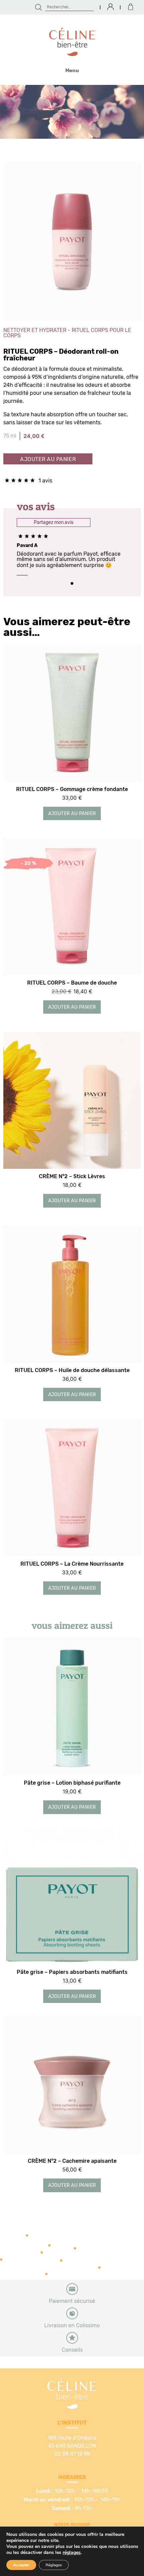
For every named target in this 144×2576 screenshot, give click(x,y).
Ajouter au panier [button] (72, 814)
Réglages (54, 2565)
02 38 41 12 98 (72, 2454)
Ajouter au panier (48, 459)
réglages (72, 2553)
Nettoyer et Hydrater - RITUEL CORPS (56, 330)
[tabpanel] (72, 558)
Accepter (21, 2565)
